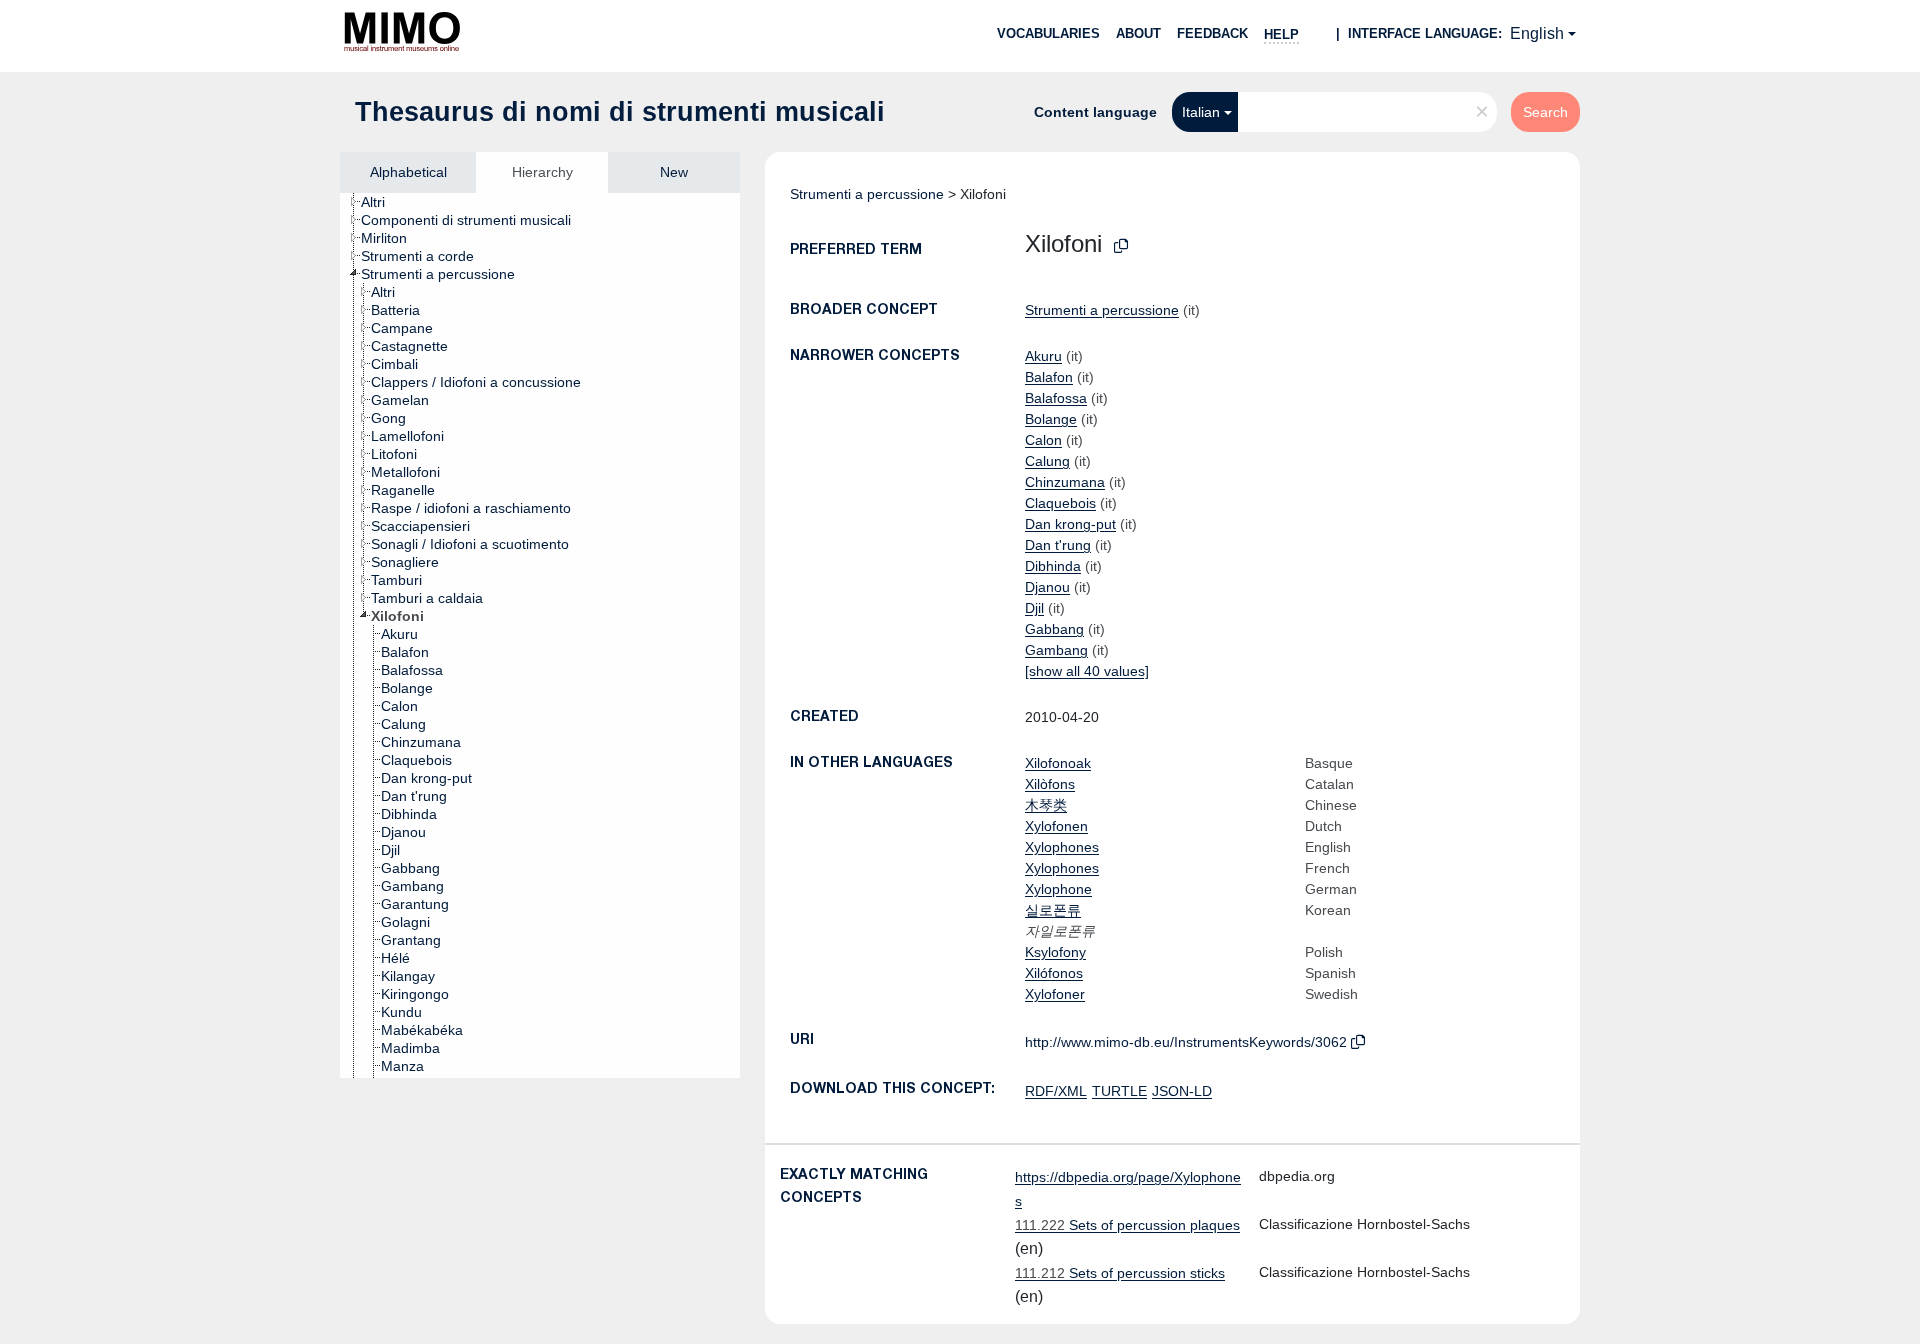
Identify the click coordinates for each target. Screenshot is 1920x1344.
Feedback (1212, 33)
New (674, 172)
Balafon (1049, 377)
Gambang (1056, 650)
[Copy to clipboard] (1121, 246)
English (1537, 33)
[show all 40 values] (1087, 671)
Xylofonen (1056, 826)
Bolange (1051, 419)
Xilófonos (1054, 973)
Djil (1034, 608)
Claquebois (1060, 503)
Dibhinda (1053, 566)
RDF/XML (1056, 1091)
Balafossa (1056, 398)
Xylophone (1058, 889)
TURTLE (1119, 1091)
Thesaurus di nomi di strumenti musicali (620, 112)
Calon (1043, 440)
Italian (1201, 112)
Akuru (1043, 356)
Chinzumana (1065, 482)
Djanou (1047, 587)
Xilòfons (1050, 784)
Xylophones (1062, 847)
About (1138, 33)
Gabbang (1054, 629)
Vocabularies (1048, 33)
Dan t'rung (1058, 545)
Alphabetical (408, 172)
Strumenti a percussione (867, 194)
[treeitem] (381, 202)
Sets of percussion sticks (1120, 1273)
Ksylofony (1055, 952)
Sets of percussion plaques (1127, 1225)
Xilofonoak (1058, 763)
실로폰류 (1053, 910)
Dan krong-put (1070, 524)
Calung (1047, 461)
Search (1545, 112)
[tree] (540, 635)
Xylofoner (1055, 994)
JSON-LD (1182, 1091)
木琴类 (1046, 805)
